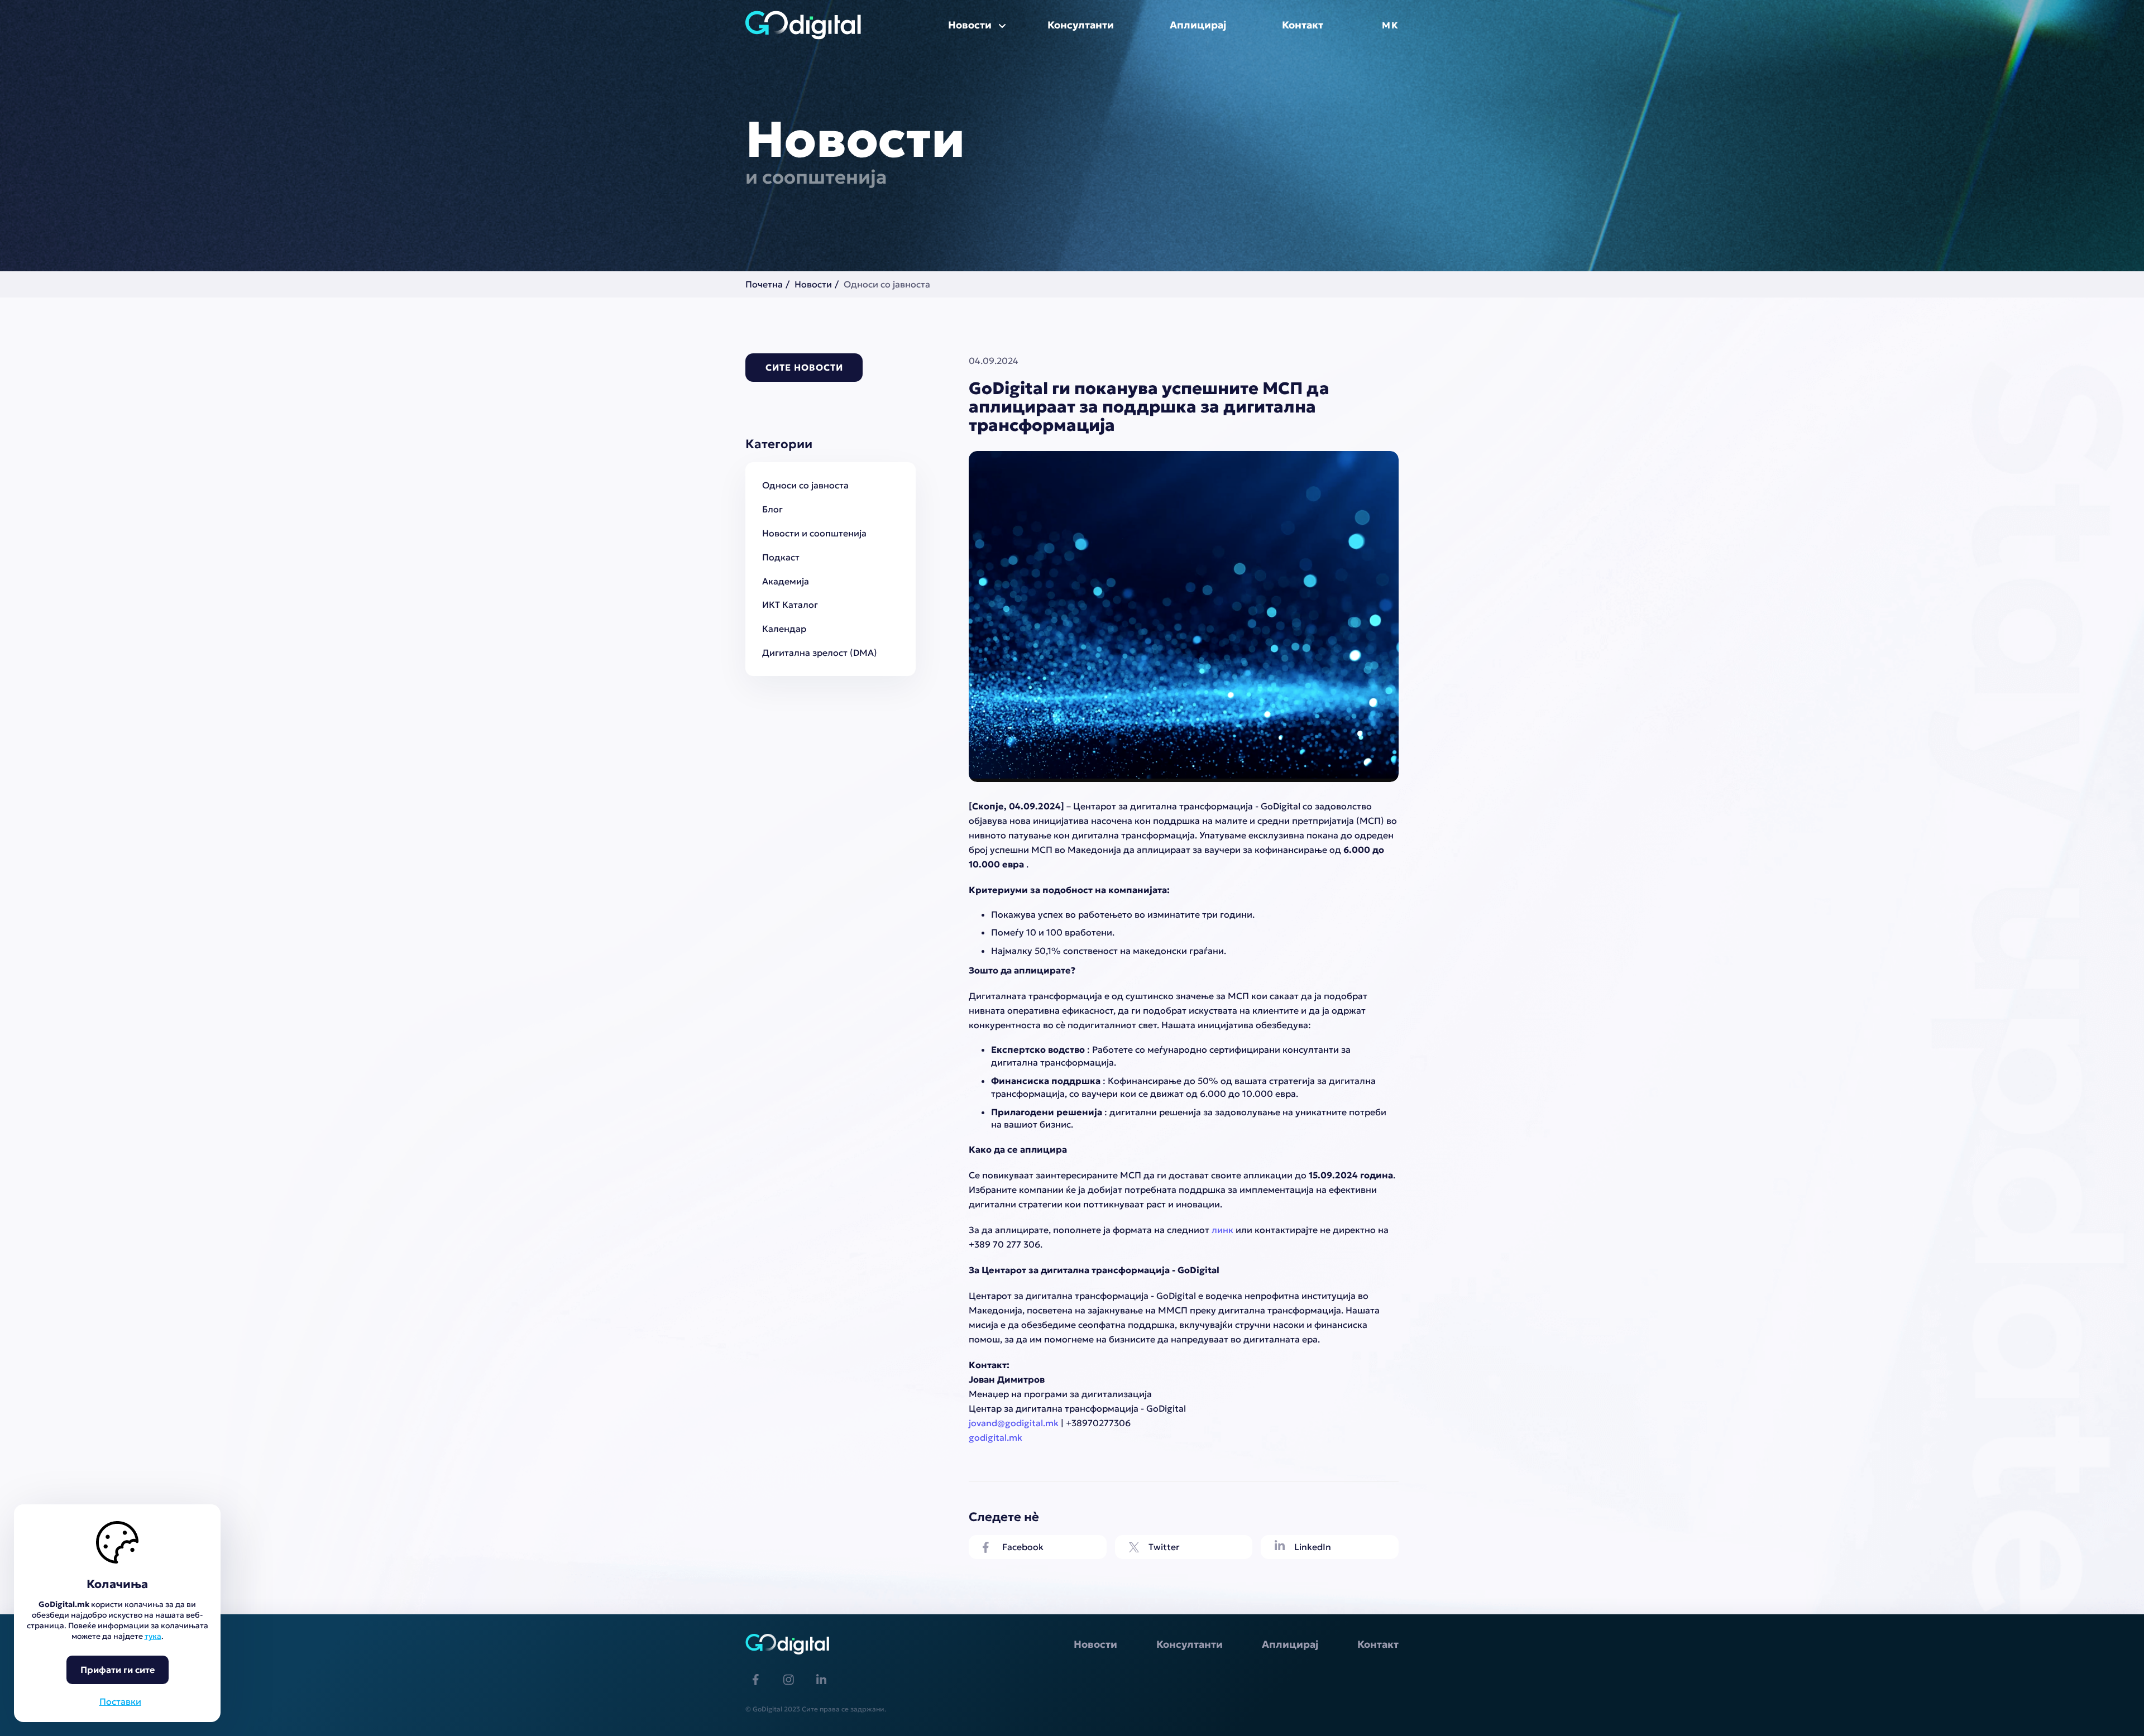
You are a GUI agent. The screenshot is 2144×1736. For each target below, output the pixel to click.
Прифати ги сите (118, 1670)
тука (153, 1636)
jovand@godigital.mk (1014, 1423)
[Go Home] (803, 25)
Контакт (1303, 25)
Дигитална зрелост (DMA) (820, 653)
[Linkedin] (821, 1681)
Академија (786, 581)
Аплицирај (1198, 25)
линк (1222, 1230)
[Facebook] (755, 1681)
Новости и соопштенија (814, 533)
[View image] (1184, 615)
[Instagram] (788, 1681)
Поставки (120, 1701)
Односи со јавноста (805, 485)
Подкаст (781, 557)
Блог (772, 509)
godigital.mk (996, 1437)
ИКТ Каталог (790, 605)
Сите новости (804, 367)
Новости (970, 25)
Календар (784, 629)
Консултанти (1081, 25)
